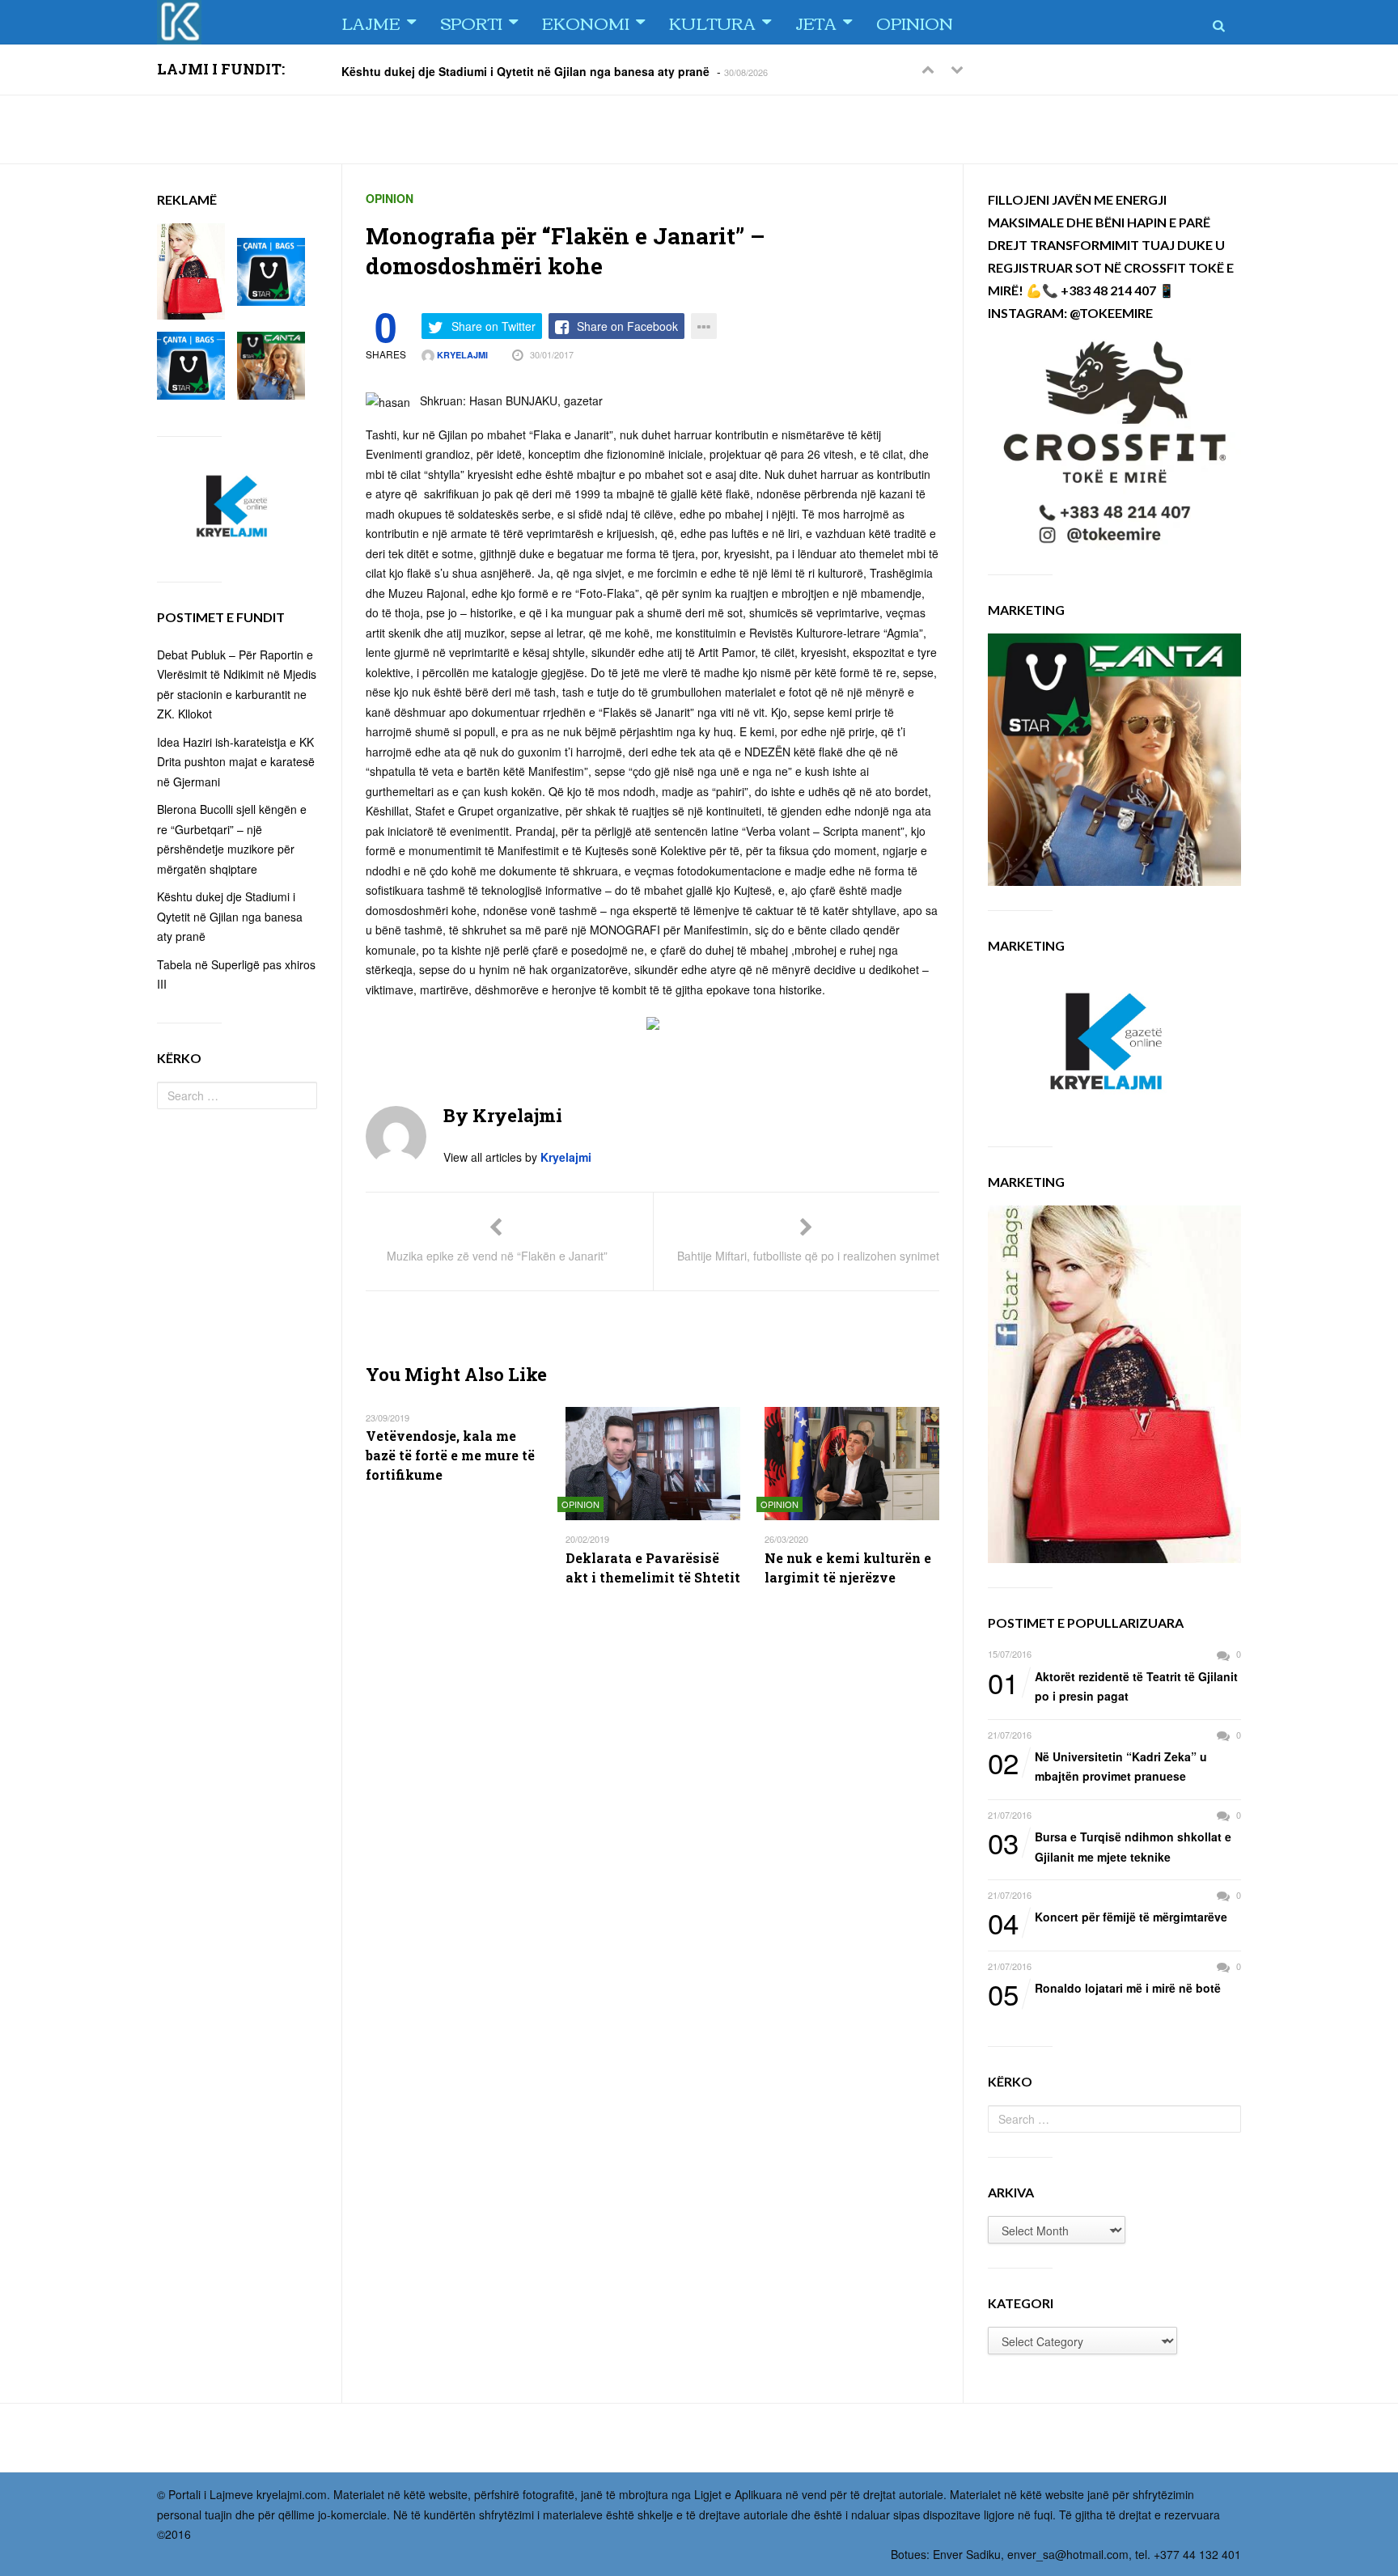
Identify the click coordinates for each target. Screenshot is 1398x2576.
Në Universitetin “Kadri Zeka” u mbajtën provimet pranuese (1097, 1766)
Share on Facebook (627, 326)
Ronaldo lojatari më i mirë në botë (1104, 1989)
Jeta (816, 22)
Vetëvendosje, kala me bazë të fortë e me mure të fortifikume (450, 1455)
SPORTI (471, 22)
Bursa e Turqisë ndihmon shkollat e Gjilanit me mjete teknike (1110, 1846)
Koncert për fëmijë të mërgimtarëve (1108, 1917)
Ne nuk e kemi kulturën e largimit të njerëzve (848, 1568)
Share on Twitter (494, 326)
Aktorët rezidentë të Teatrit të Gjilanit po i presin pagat (1113, 1686)
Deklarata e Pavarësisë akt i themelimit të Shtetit (653, 1568)
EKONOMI (586, 22)
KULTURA (712, 22)
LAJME (371, 22)
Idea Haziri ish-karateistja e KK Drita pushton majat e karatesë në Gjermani (236, 762)
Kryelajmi (461, 355)
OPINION (915, 22)
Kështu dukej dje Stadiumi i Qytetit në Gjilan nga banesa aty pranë (525, 70)
